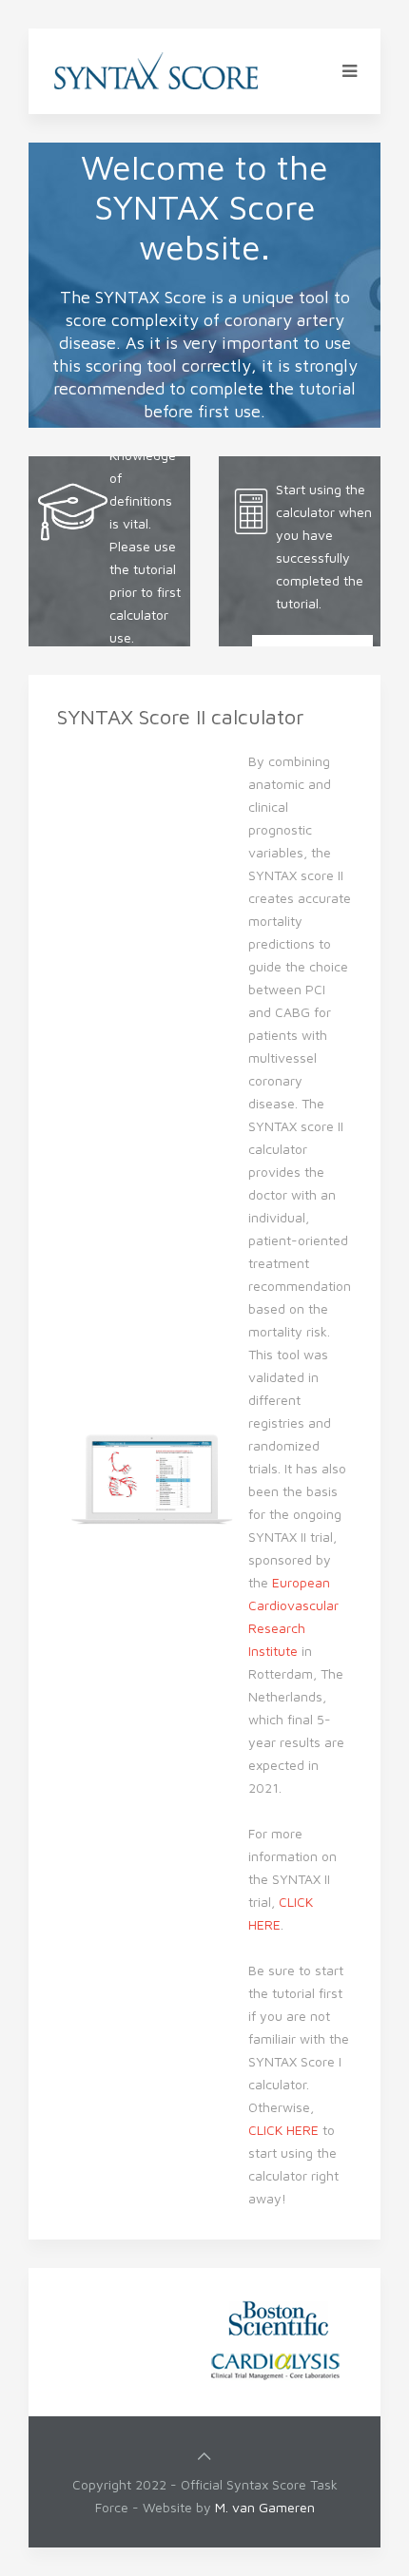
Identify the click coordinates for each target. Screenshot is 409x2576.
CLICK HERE (283, 2130)
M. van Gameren (265, 2507)
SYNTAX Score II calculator (181, 717)
